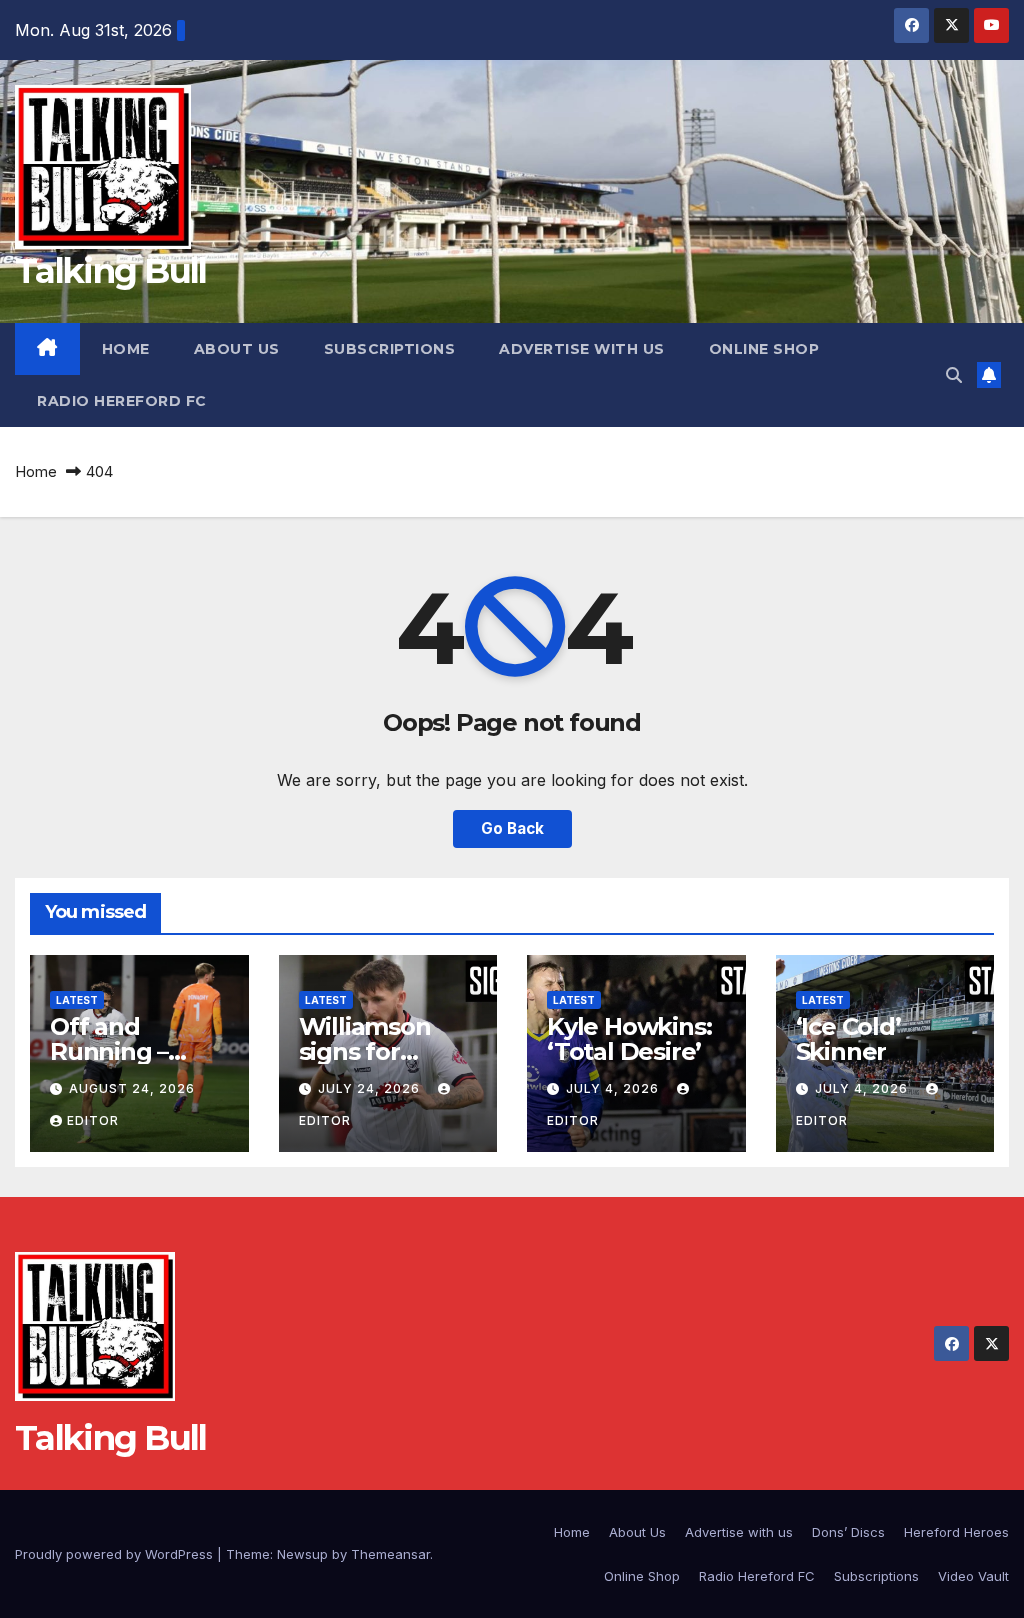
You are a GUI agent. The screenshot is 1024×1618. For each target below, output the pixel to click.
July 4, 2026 (614, 1088)
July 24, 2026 (371, 1088)
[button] (954, 375)
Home (126, 349)
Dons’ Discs (848, 1532)
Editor (93, 1120)
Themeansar (390, 1554)
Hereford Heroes (956, 1532)
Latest (77, 1000)
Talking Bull (111, 271)
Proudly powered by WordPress (116, 1554)
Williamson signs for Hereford (365, 1051)
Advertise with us (582, 349)
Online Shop (764, 349)
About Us (237, 349)
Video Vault (973, 1576)
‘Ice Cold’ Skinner (848, 1039)
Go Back (512, 828)
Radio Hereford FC (122, 401)
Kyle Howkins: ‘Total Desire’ (629, 1039)
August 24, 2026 (132, 1088)
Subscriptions (390, 349)
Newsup (302, 1554)
